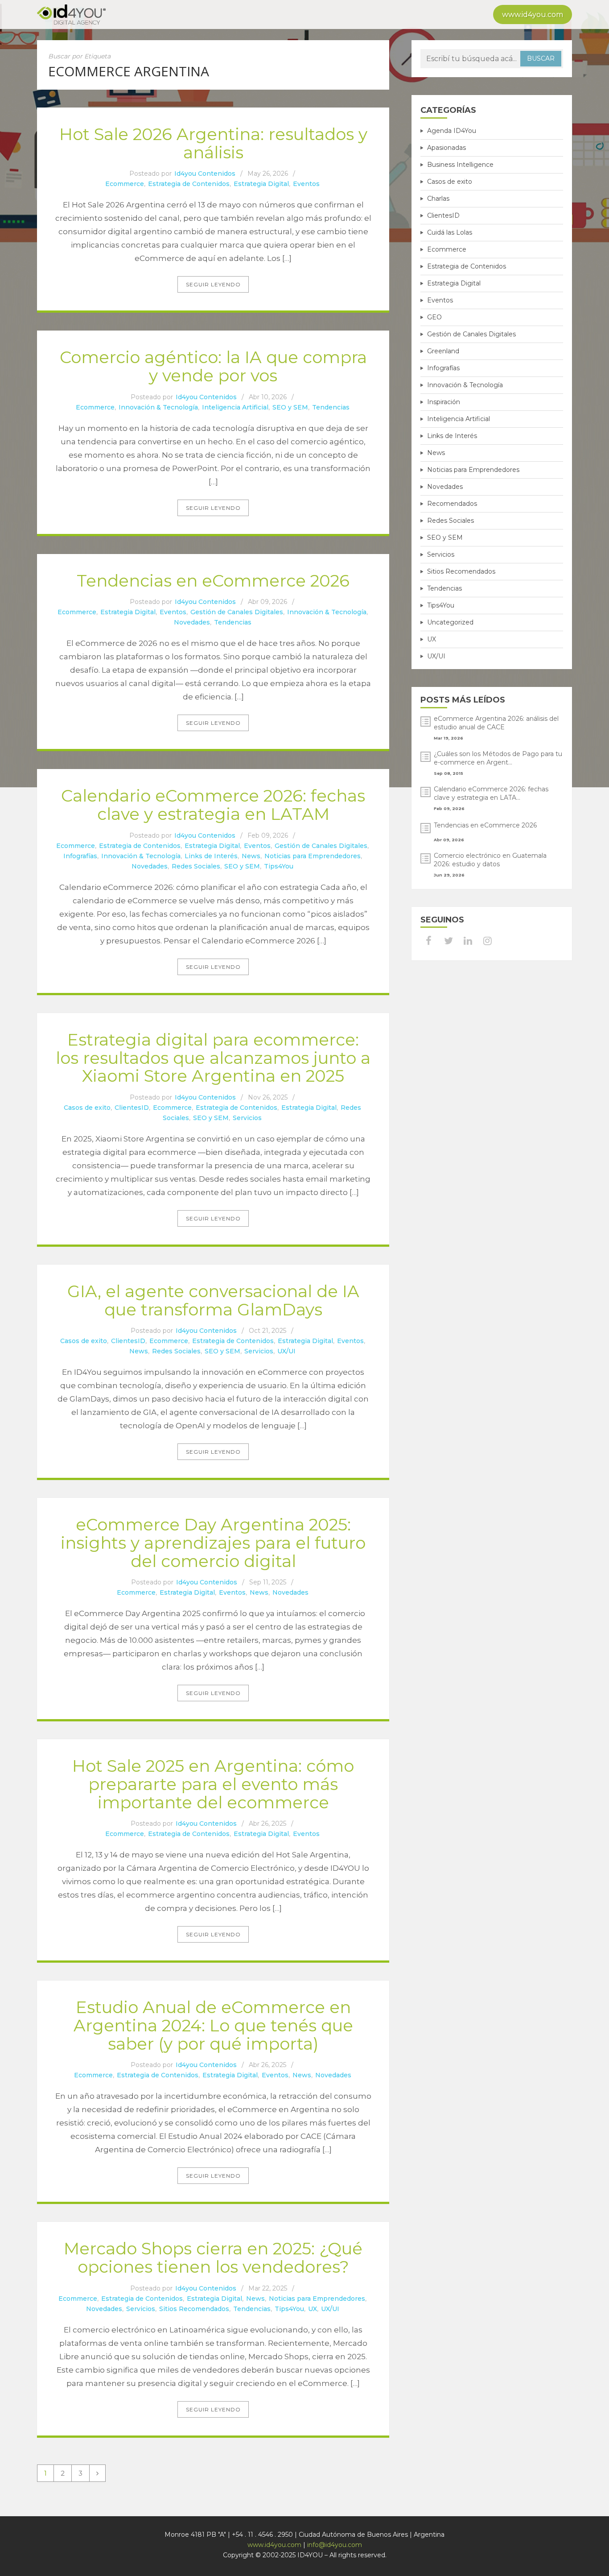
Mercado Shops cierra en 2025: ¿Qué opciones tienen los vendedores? (213, 2258)
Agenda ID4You (452, 131)
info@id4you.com (335, 2545)
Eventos (306, 184)
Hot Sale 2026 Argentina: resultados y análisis (213, 143)
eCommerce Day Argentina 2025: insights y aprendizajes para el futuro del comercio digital (213, 1542)
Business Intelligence (460, 165)
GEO (434, 317)
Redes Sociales (196, 866)
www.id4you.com (533, 14)
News (251, 856)
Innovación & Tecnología (158, 407)
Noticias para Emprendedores (313, 856)
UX (313, 2309)
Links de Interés (211, 856)
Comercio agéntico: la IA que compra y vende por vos (213, 366)
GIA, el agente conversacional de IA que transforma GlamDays (213, 1300)
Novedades (192, 622)
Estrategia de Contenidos (189, 184)
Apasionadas (446, 148)
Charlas (438, 198)
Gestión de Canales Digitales (237, 612)
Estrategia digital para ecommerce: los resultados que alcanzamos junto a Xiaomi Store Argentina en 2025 (213, 1058)
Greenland (443, 351)
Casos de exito (87, 1108)
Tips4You (279, 866)
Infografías (80, 856)
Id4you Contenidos (205, 174)
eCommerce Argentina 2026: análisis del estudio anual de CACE (496, 723)
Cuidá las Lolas (450, 232)
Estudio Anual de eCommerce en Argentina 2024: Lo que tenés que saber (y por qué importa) (213, 2025)
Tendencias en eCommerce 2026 (213, 581)
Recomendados (452, 504)
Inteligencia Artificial (235, 407)
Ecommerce (125, 184)
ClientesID (132, 1108)
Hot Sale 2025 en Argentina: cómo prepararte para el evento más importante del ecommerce (213, 1784)
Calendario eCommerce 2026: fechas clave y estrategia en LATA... (491, 793)
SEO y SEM (290, 407)
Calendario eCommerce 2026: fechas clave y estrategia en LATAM (213, 805)
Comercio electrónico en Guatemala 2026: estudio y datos (490, 860)
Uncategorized (450, 622)
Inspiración (444, 402)
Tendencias (331, 407)
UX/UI (286, 1351)
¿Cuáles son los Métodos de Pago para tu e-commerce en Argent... (498, 758)
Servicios (247, 1118)
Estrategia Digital (261, 184)
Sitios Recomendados (194, 2309)
